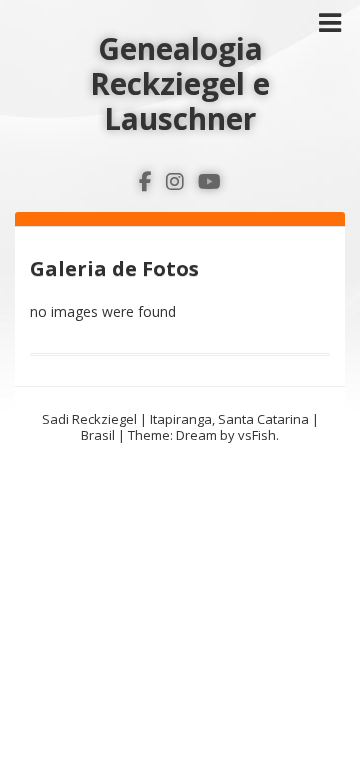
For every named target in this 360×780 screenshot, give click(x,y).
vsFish (257, 435)
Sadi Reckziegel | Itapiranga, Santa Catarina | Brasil (180, 427)
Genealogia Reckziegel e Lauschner (180, 83)
